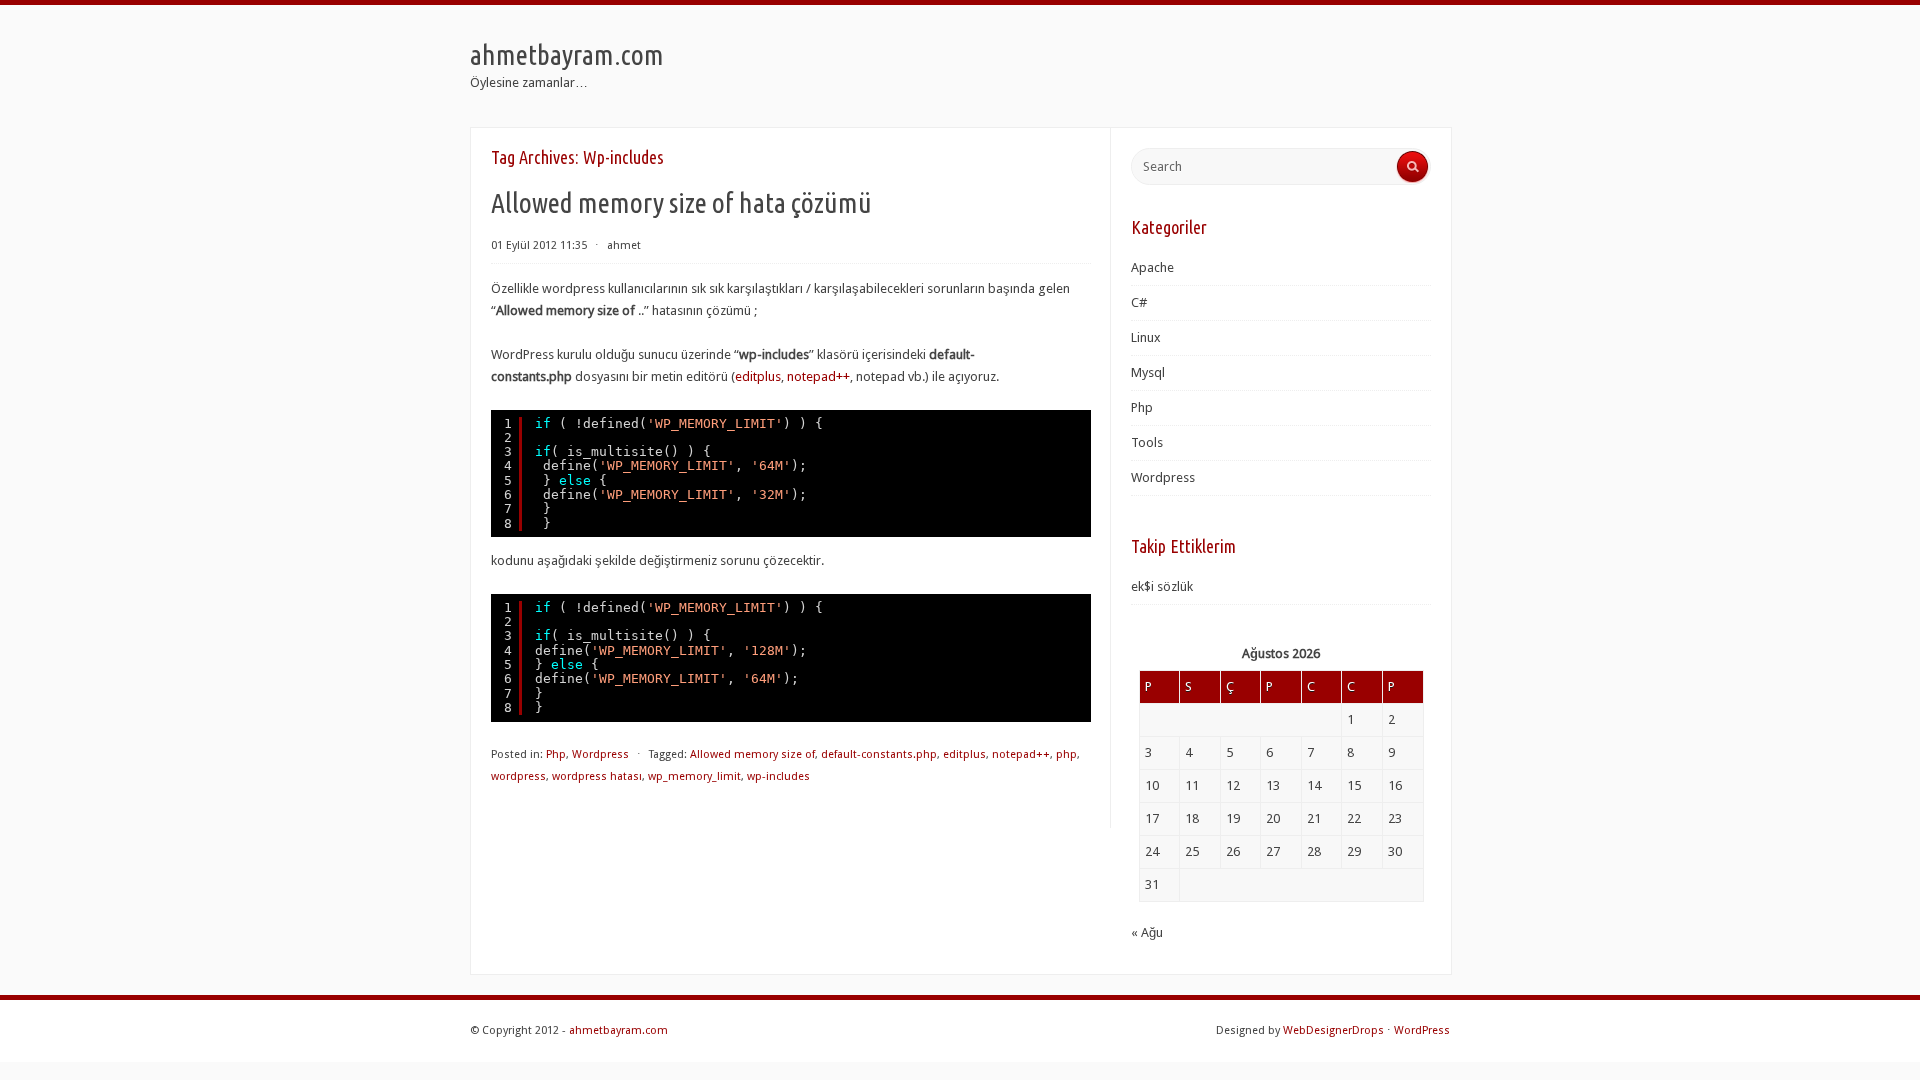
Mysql (1148, 372)
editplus (758, 376)
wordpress (518, 776)
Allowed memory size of (752, 754)
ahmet (624, 245)
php (1066, 754)
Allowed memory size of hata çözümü (681, 202)
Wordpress (600, 754)
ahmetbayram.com (567, 54)
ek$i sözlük (1162, 586)
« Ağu (1147, 932)
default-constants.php (879, 754)
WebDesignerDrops (1333, 1030)
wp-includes (778, 776)
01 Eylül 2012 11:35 (539, 245)
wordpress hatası (597, 776)
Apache (1152, 267)
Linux (1146, 337)
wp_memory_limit (694, 776)
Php (556, 754)
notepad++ (818, 376)
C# (1139, 302)
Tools (1147, 442)
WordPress (1422, 1030)
